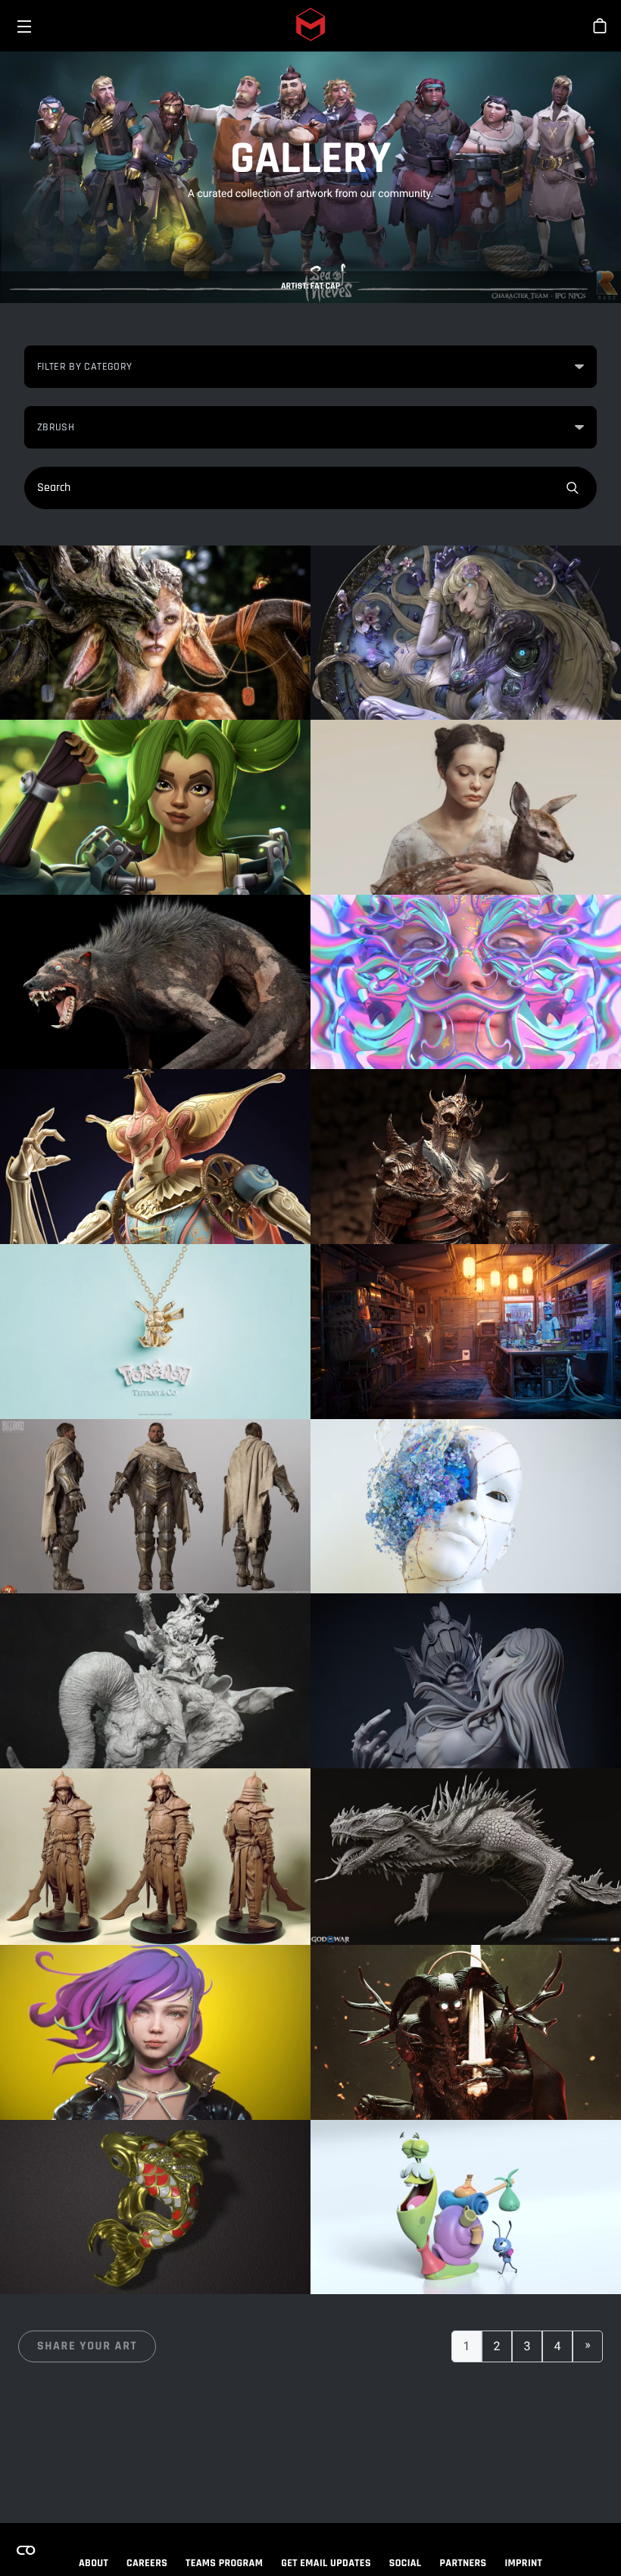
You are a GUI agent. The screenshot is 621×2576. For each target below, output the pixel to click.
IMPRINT (524, 2563)
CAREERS (147, 2563)
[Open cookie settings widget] (26, 2550)
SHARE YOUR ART (87, 2346)
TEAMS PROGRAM (224, 2563)
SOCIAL (406, 2563)
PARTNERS (463, 2563)
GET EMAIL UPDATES (326, 2563)
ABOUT (94, 2563)
